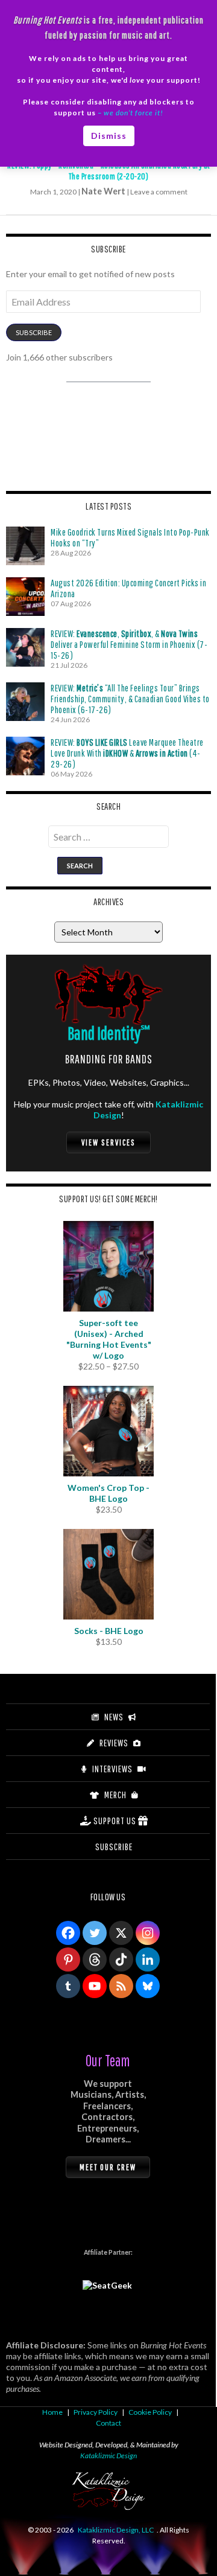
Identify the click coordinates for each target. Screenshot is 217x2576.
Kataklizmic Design (108, 2456)
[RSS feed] (121, 1986)
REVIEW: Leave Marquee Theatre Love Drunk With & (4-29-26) (127, 753)
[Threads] (95, 1959)
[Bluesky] (148, 1986)
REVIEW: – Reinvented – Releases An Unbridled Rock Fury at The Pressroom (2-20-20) (108, 171)
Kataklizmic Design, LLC (116, 2530)
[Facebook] (68, 1933)
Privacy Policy (96, 2412)
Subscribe (34, 332)
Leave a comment (159, 192)
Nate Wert (103, 191)
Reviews (114, 1743)
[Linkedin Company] (148, 1959)
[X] (121, 1933)
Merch (115, 1795)
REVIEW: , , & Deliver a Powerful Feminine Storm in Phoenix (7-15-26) (129, 644)
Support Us (115, 1821)
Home (52, 2412)
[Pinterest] (68, 1959)
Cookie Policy (150, 2412)
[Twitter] (95, 1933)
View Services (108, 1142)
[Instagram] (148, 1933)
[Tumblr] (68, 1986)
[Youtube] (95, 1986)
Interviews (112, 1769)
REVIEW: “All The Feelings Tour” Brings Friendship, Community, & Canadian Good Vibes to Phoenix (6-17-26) (130, 699)
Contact (108, 2423)
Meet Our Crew (108, 2167)
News (114, 1717)
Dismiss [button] (109, 136)
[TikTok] (121, 1959)
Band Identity (109, 1033)
